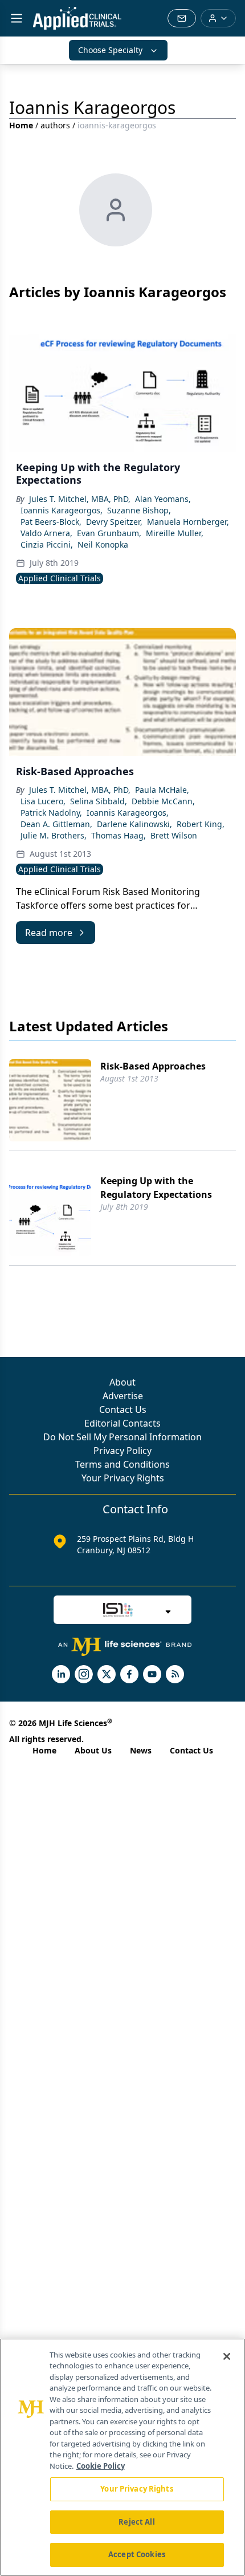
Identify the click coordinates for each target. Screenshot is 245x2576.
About (122, 1382)
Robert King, (201, 824)
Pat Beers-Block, (51, 522)
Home (21, 125)
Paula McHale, (162, 790)
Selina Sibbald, (99, 801)
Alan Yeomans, (163, 499)
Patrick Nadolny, (51, 813)
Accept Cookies (137, 2554)
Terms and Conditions (122, 1464)
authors (55, 125)
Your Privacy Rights (123, 1478)
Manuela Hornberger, (188, 522)
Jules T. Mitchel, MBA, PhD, (80, 499)
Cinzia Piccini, (47, 544)
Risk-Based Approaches (153, 1066)
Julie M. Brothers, (54, 835)
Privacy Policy (122, 1451)
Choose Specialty (110, 50)
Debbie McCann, (163, 801)
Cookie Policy (101, 2466)
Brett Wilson (174, 835)
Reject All (136, 2522)
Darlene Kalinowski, (134, 824)
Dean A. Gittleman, (56, 824)
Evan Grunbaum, (109, 533)
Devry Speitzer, (114, 522)
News (141, 1750)
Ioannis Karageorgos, (62, 510)
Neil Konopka (103, 544)
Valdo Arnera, (46, 533)
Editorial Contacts (122, 1423)
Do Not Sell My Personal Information (122, 1437)
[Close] (227, 2356)
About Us (93, 1750)
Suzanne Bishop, (139, 510)
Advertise (123, 1396)
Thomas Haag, (119, 835)
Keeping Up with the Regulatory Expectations (156, 1188)
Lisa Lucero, (43, 801)
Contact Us (123, 1409)
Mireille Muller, (175, 533)
